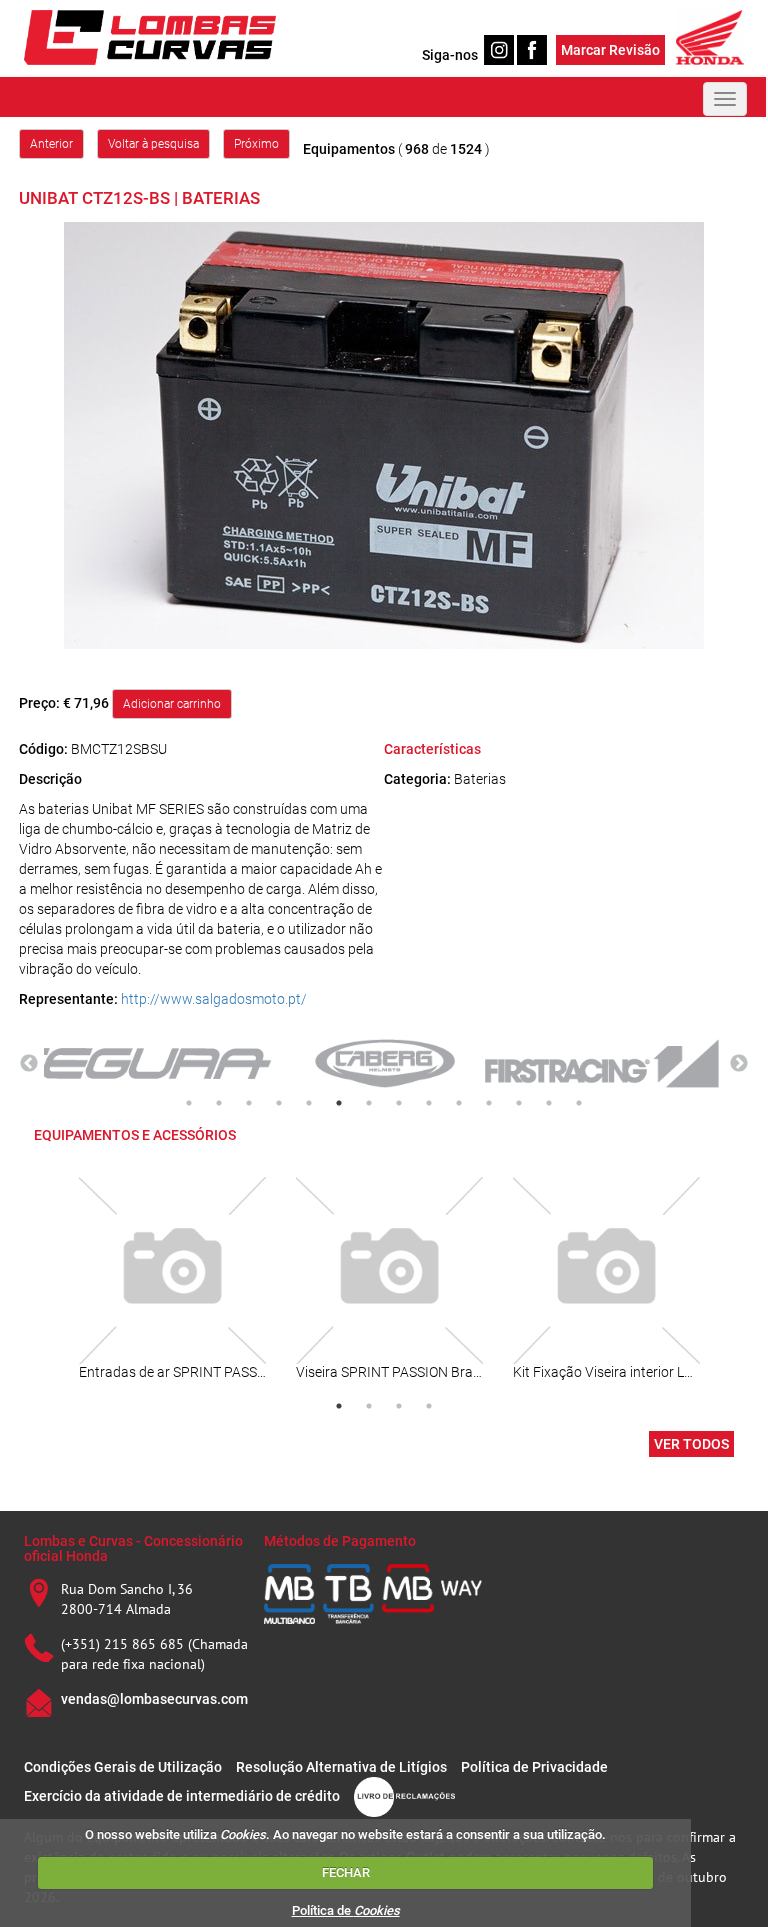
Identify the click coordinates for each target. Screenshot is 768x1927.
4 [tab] (279, 1103)
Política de (346, 1910)
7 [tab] (369, 1103)
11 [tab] (489, 1103)
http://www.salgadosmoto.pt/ (214, 999)
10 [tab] (459, 1103)
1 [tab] (189, 1103)
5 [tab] (309, 1103)
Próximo (256, 144)
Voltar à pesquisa (153, 144)
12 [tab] (519, 1103)
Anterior (51, 144)
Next (739, 1064)
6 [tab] (339, 1103)
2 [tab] (219, 1103)
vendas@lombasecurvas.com (154, 1699)
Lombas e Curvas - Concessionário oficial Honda (133, 1548)
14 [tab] (579, 1103)
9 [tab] (429, 1103)
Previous (29, 1064)
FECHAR (346, 1872)
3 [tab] (249, 1103)
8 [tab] (399, 1103)
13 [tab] (549, 1103)
